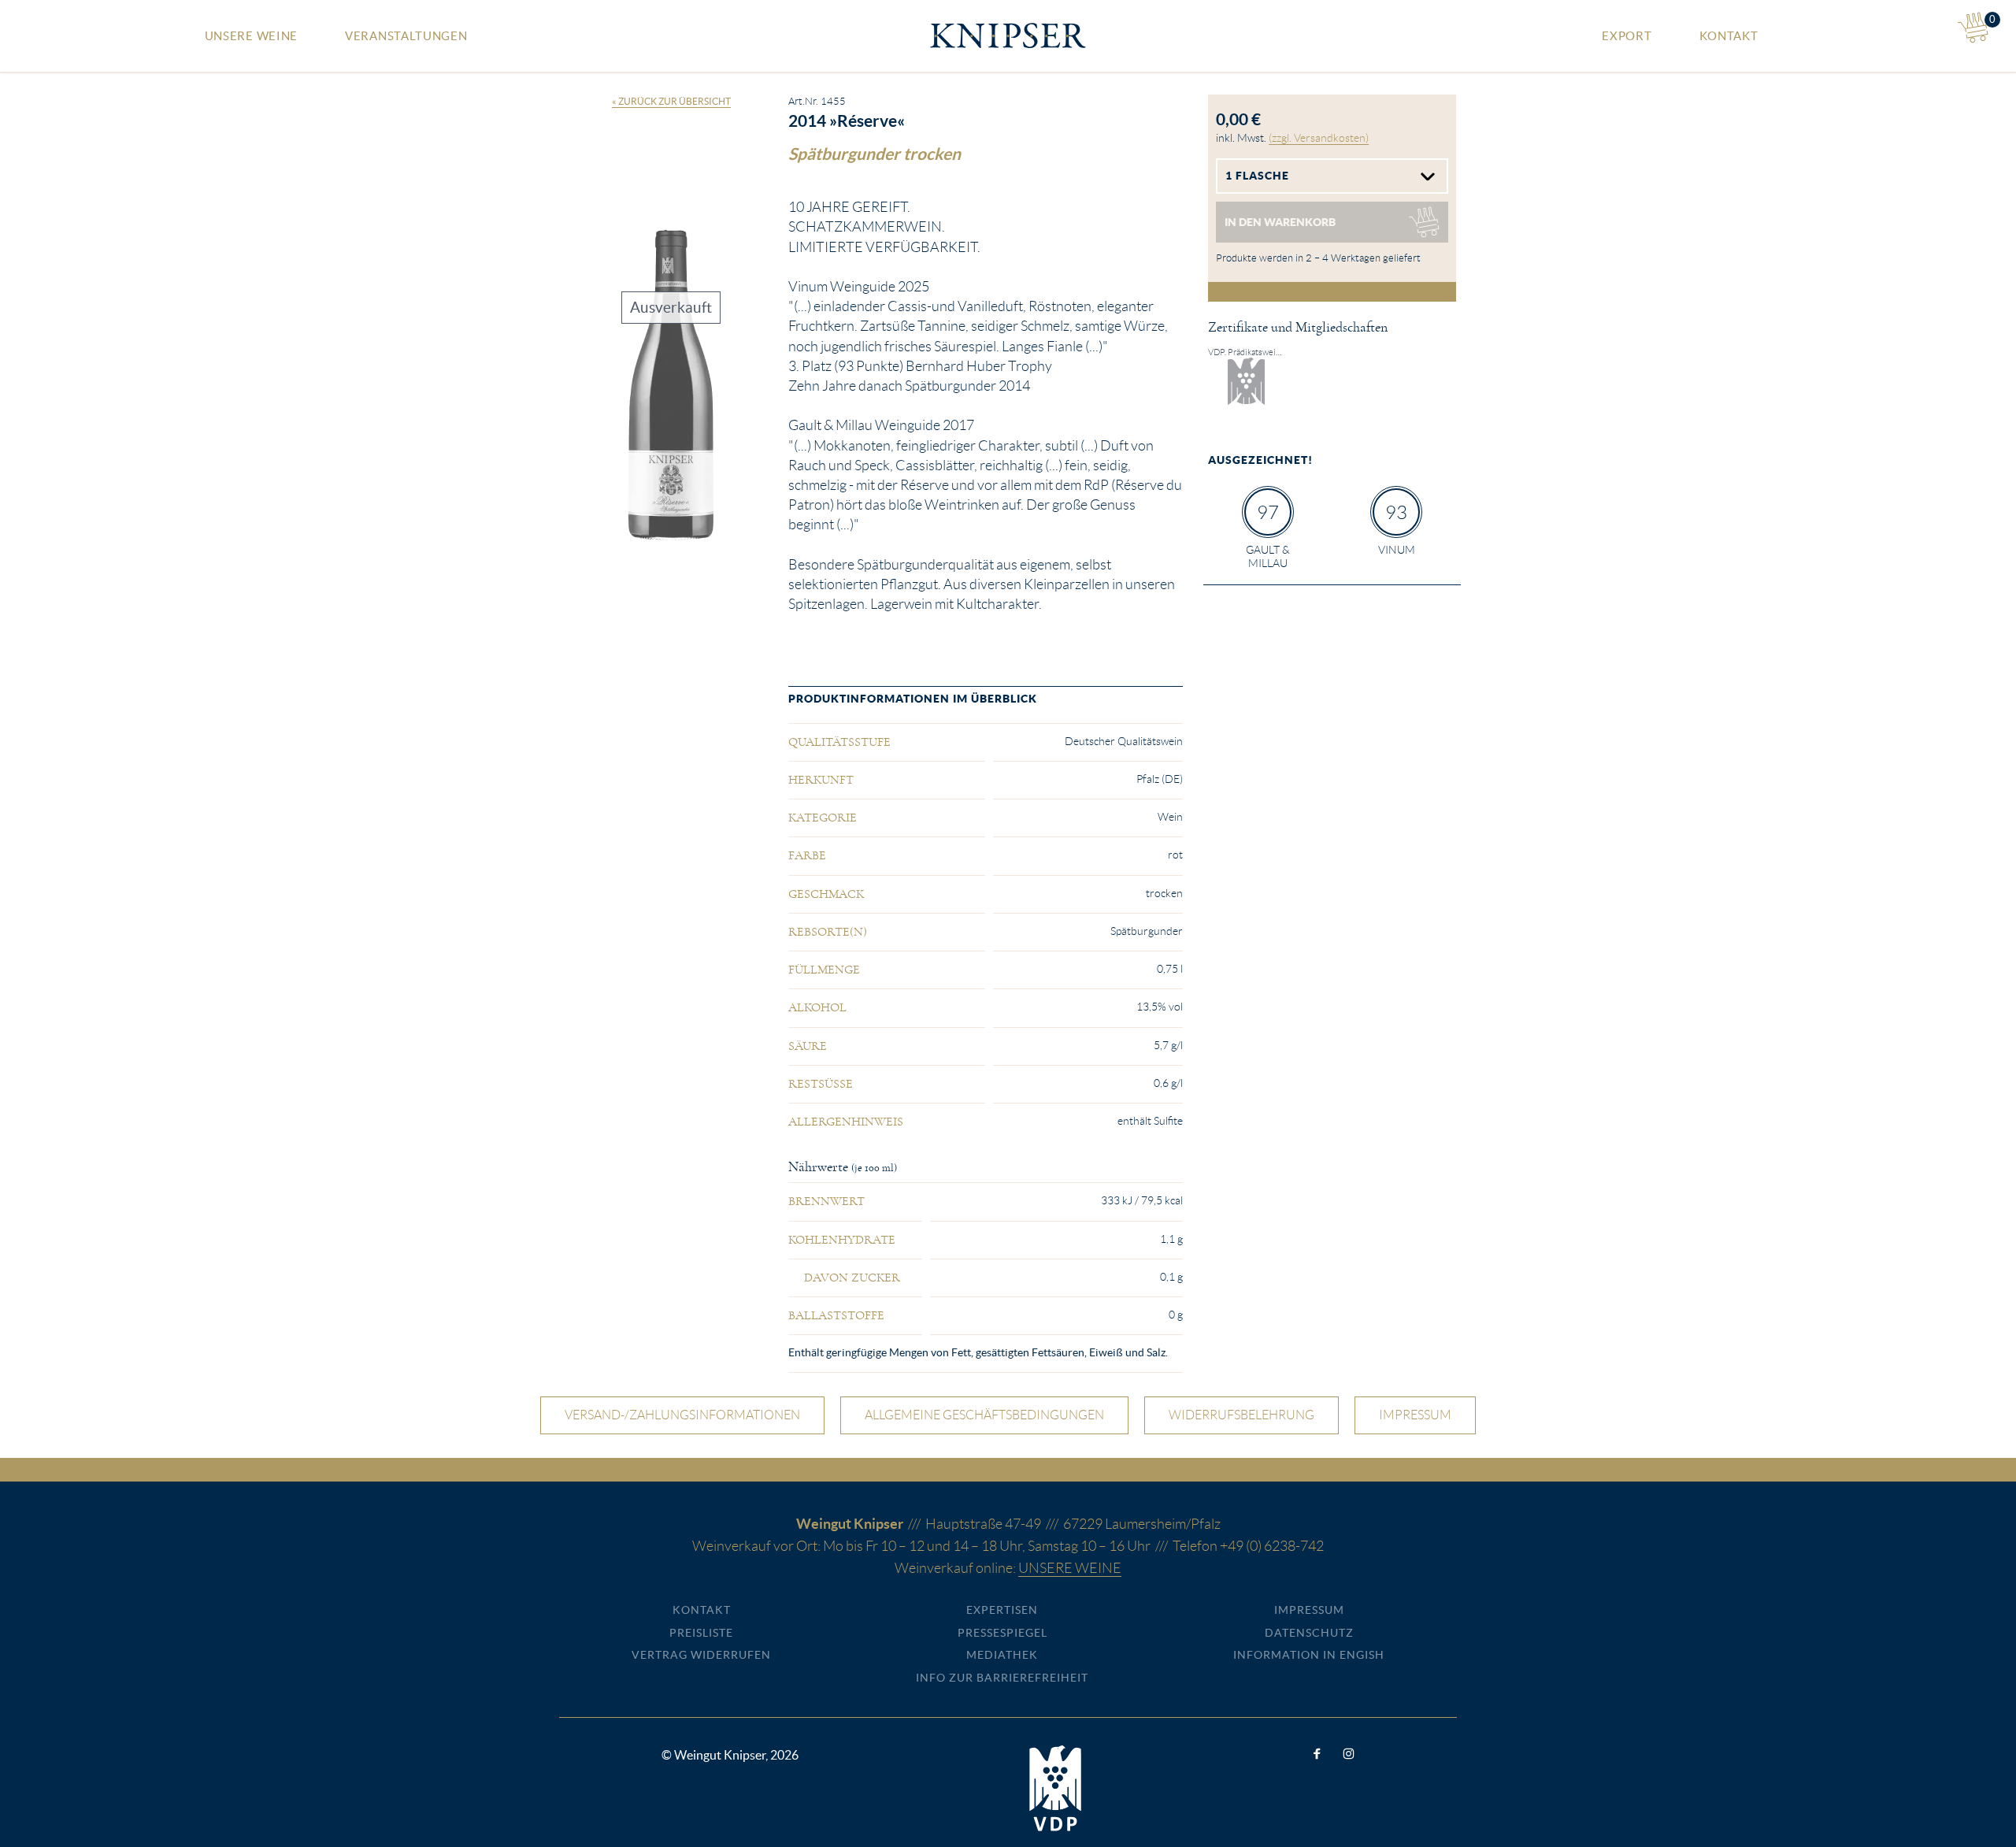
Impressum (1415, 1415)
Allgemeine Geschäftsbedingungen (984, 1415)
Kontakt (1729, 36)
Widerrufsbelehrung (1241, 1415)
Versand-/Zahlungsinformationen (682, 1415)
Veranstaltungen (406, 36)
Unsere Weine (251, 36)
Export (1627, 36)
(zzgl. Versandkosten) (1319, 138)
